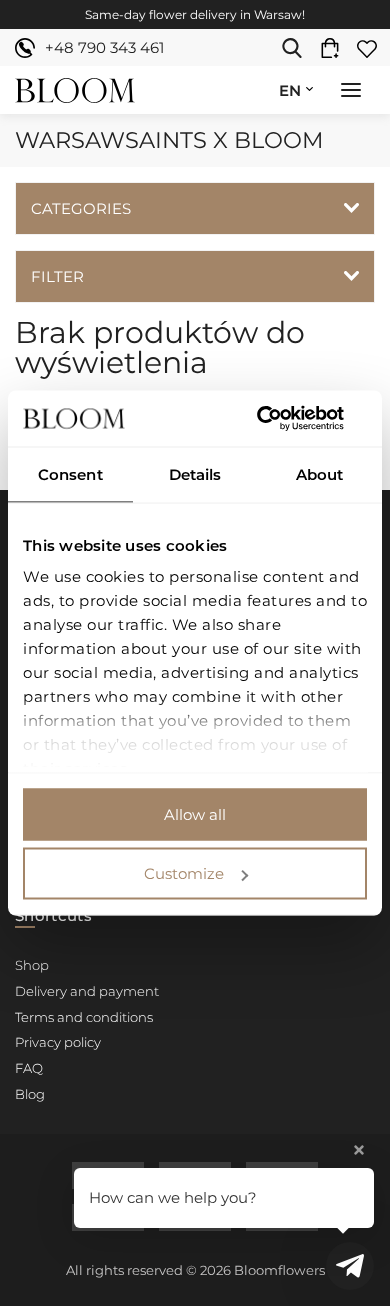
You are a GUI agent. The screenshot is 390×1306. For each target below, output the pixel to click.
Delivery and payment (87, 991)
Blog (30, 1094)
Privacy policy (58, 1042)
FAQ (29, 1068)
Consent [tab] (70, 473)
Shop (32, 965)
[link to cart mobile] (335, 48)
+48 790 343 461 (104, 47)
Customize (184, 873)
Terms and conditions (84, 1017)
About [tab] (320, 473)
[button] (351, 92)
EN (290, 90)
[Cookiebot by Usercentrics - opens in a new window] (280, 419)
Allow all (195, 813)
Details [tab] (195, 473)
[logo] (75, 90)
